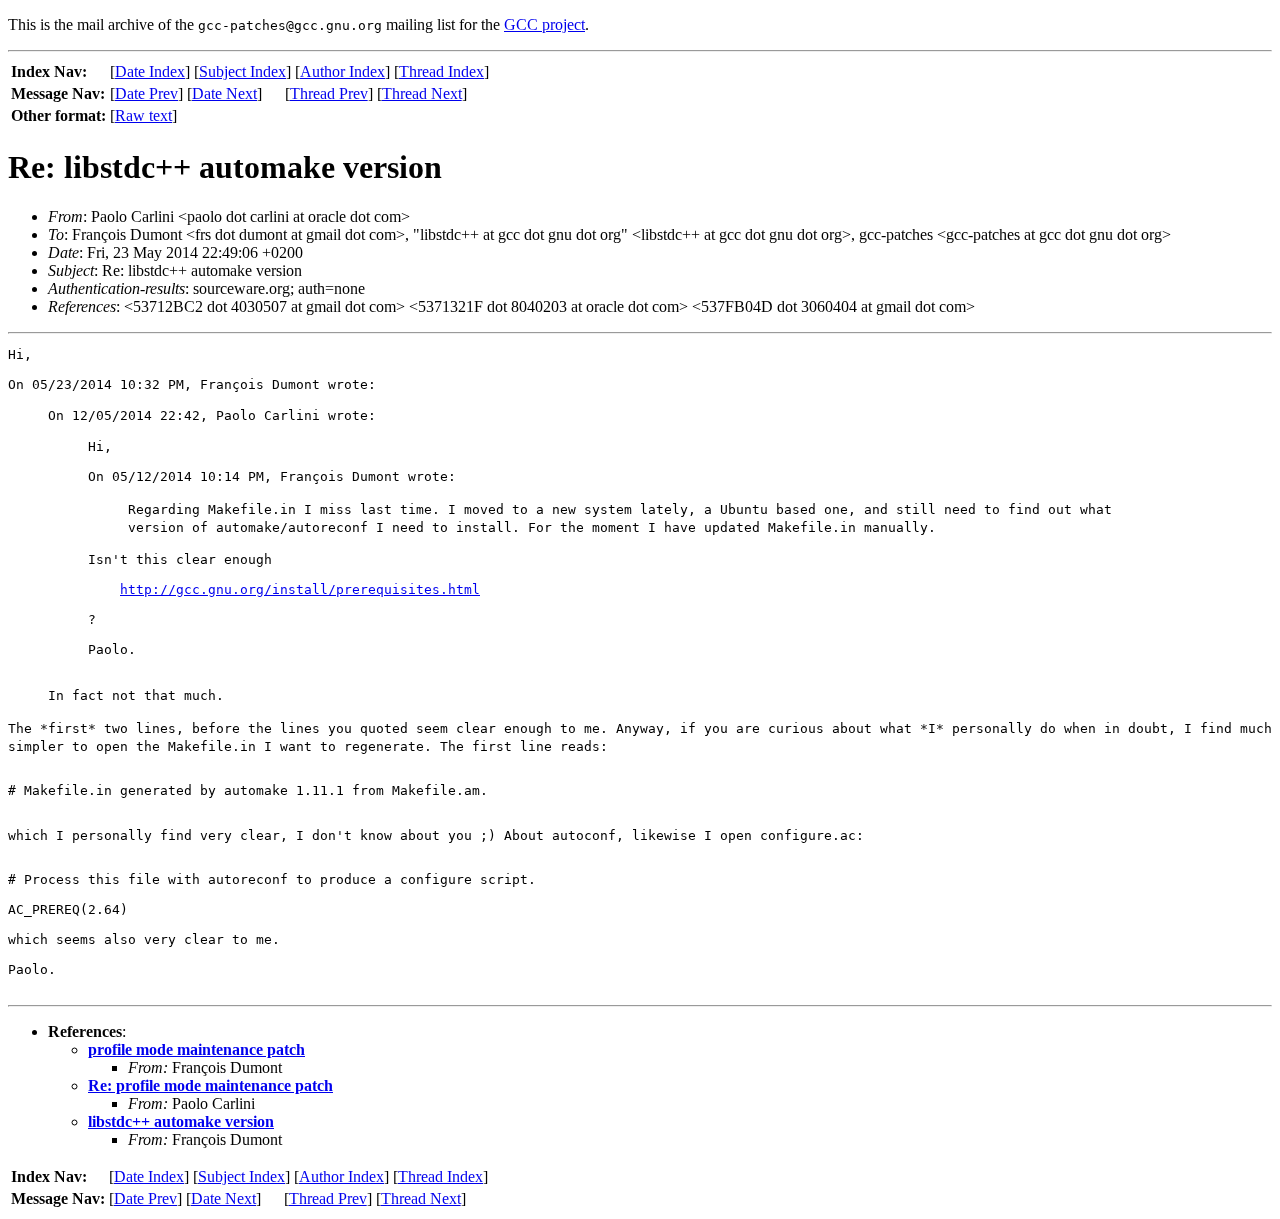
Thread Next (422, 93)
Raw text (143, 115)
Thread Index (441, 71)
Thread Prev (329, 93)
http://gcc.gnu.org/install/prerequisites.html (300, 589)
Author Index (342, 71)
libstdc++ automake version (181, 1121)
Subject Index (242, 71)
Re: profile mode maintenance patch (210, 1085)
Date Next (224, 93)
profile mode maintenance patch (196, 1049)
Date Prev (146, 93)
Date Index (150, 71)
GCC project (544, 24)
